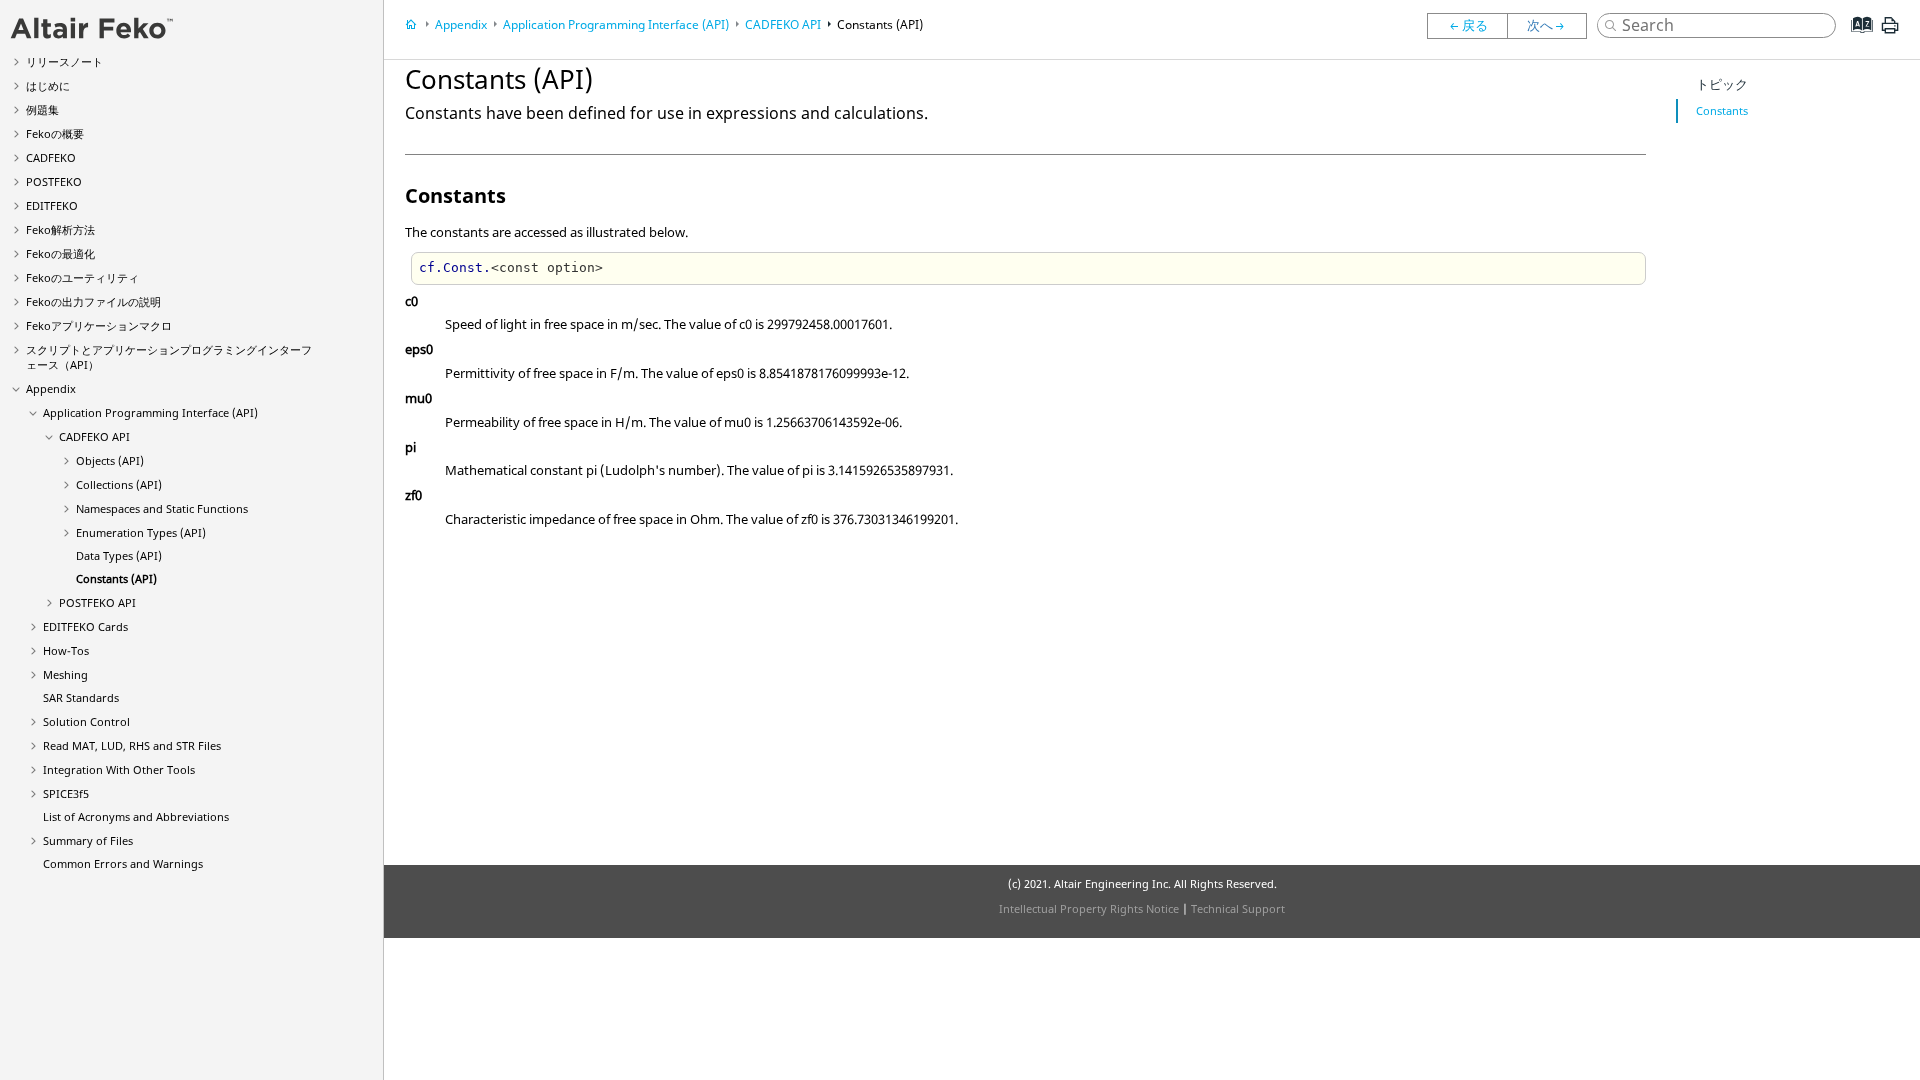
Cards (85, 626)
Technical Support (1238, 908)
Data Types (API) (119, 555)
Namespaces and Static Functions (162, 508)
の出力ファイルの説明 (93, 301)
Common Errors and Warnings (123, 863)
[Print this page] (1890, 33)
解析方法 (60, 229)
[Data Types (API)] (1467, 26)
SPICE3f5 (66, 793)
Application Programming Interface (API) (150, 412)
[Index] (1855, 40)
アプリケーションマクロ (99, 325)
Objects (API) (110, 460)
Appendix (51, 388)
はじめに (48, 85)
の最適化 (60, 253)
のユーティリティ (82, 277)
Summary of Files (88, 840)
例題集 (42, 109)
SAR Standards (81, 697)
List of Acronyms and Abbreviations (136, 816)
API (94, 436)
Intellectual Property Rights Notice (1089, 908)
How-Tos (66, 650)
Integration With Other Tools (119, 769)
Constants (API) (116, 578)
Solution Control (86, 721)
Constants (1722, 110)
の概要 (55, 133)
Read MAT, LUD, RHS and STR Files (132, 745)
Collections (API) (119, 484)
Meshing (65, 674)
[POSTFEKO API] (1552, 26)
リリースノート (64, 61)
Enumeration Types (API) (141, 532)
